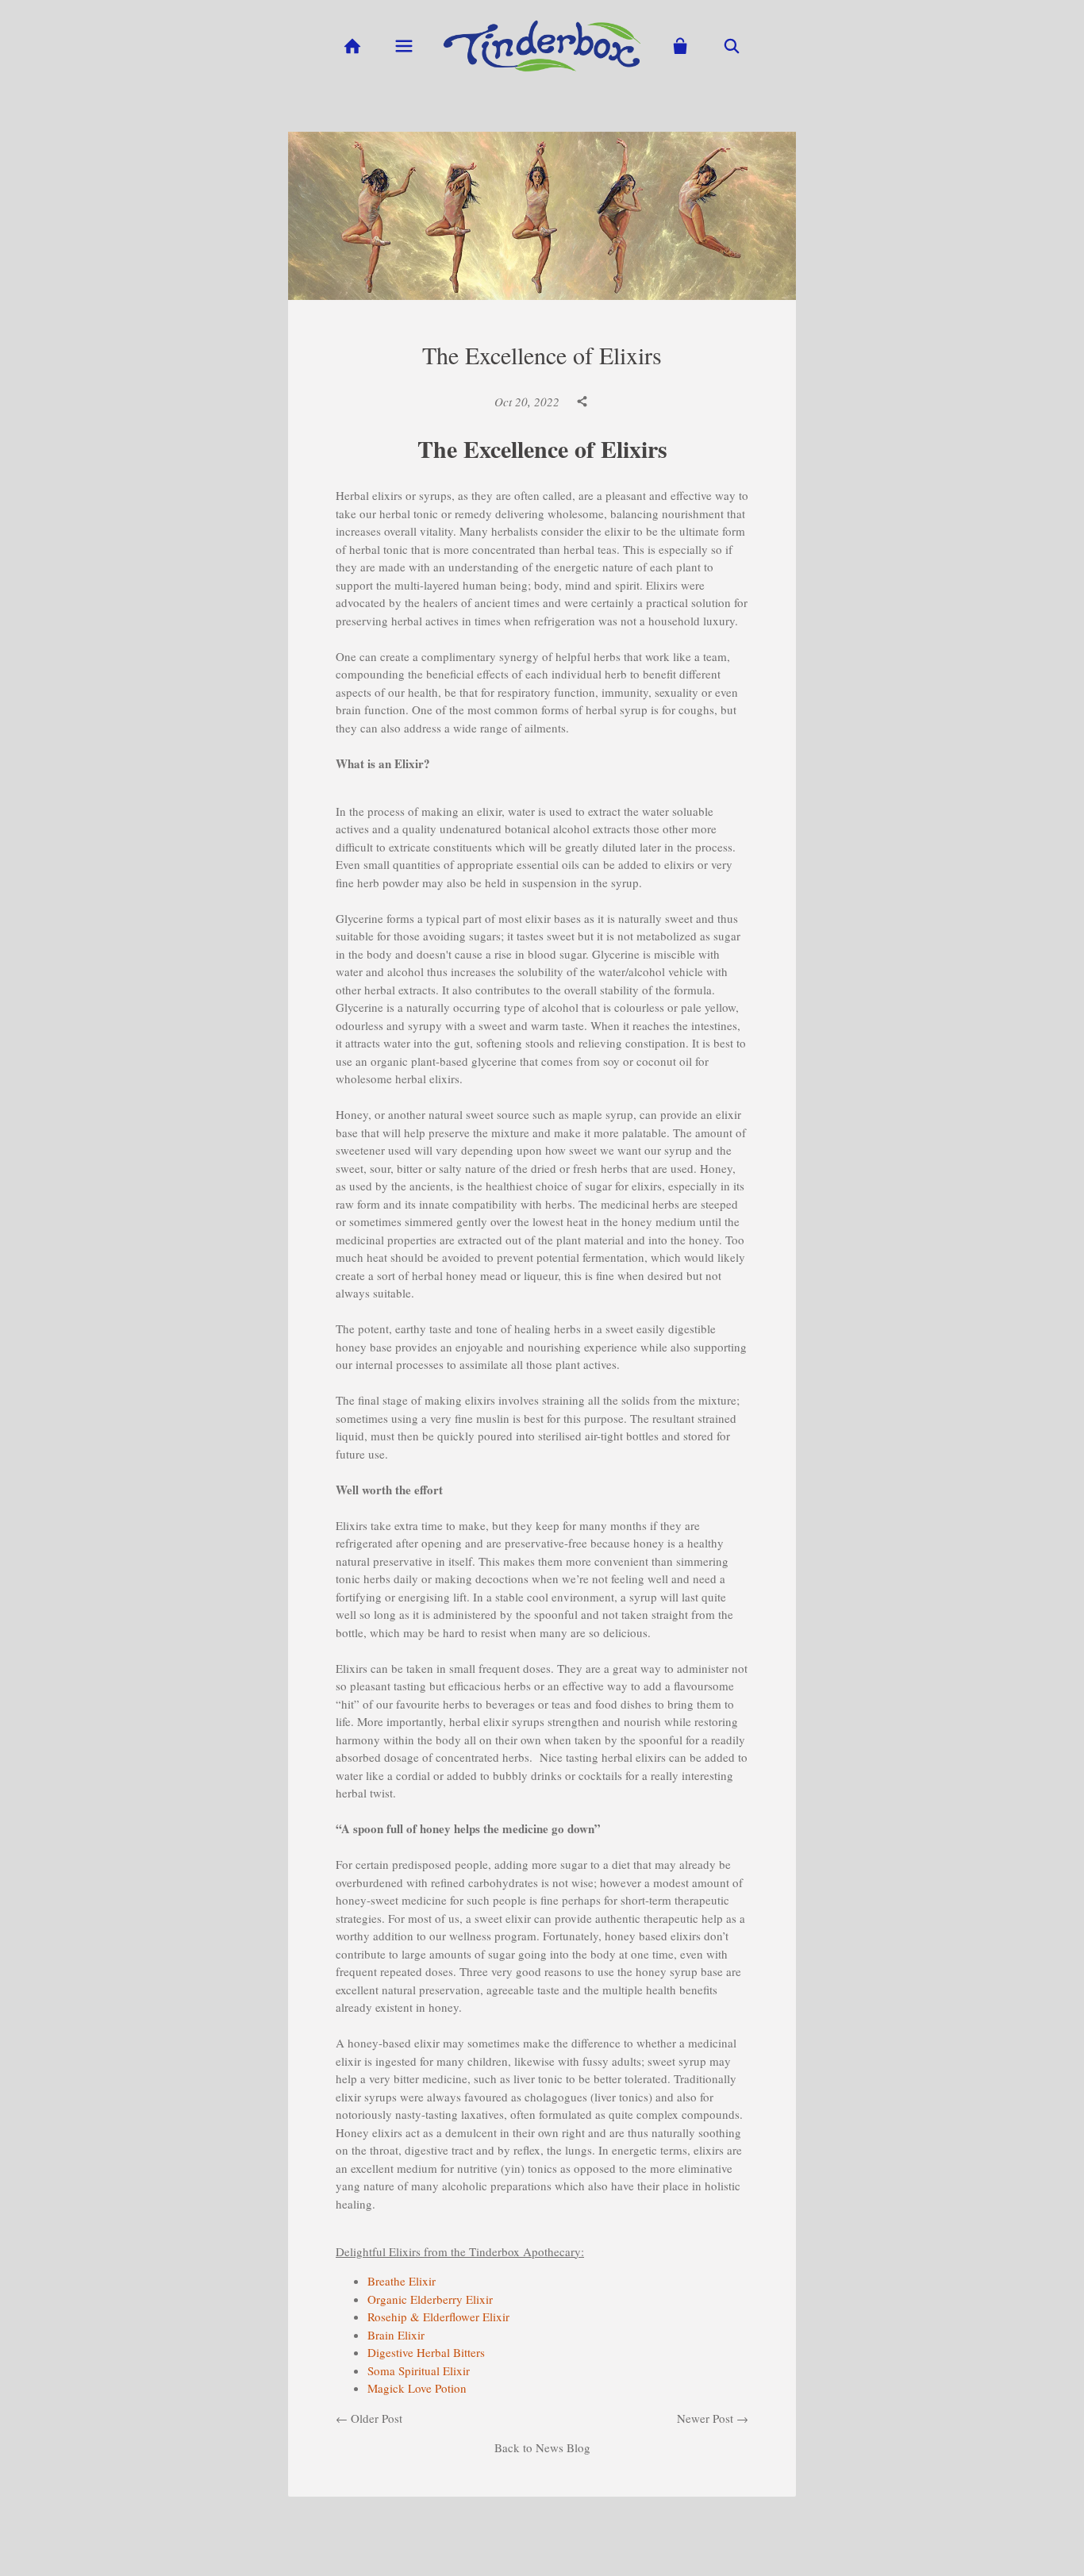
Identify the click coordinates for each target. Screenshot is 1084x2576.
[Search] (732, 46)
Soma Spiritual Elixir (419, 2370)
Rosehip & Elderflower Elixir (438, 2316)
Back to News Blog (542, 2447)
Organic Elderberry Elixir (430, 2299)
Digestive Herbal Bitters (426, 2352)
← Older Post (369, 2418)
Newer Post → (713, 2418)
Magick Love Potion (417, 2388)
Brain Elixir (396, 2335)
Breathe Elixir (404, 2281)
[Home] (352, 46)
